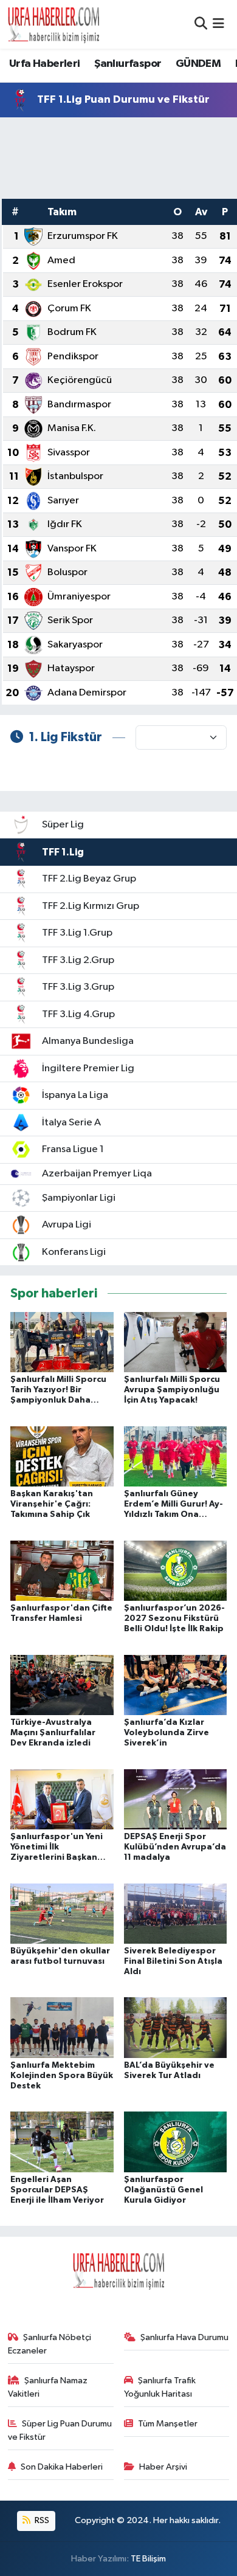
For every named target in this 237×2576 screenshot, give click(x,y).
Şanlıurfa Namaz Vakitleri (48, 2387)
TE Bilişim (148, 2559)
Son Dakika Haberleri (62, 2467)
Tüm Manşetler (168, 2424)
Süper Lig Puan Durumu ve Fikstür (60, 2430)
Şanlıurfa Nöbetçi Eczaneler (50, 2344)
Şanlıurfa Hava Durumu (184, 2337)
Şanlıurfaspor (128, 64)
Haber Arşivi (163, 2467)
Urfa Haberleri (45, 64)
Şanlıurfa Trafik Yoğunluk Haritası (160, 2387)
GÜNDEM (198, 64)
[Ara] (201, 24)
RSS (41, 2520)
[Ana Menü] (218, 24)
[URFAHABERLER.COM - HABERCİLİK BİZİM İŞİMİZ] (53, 24)
